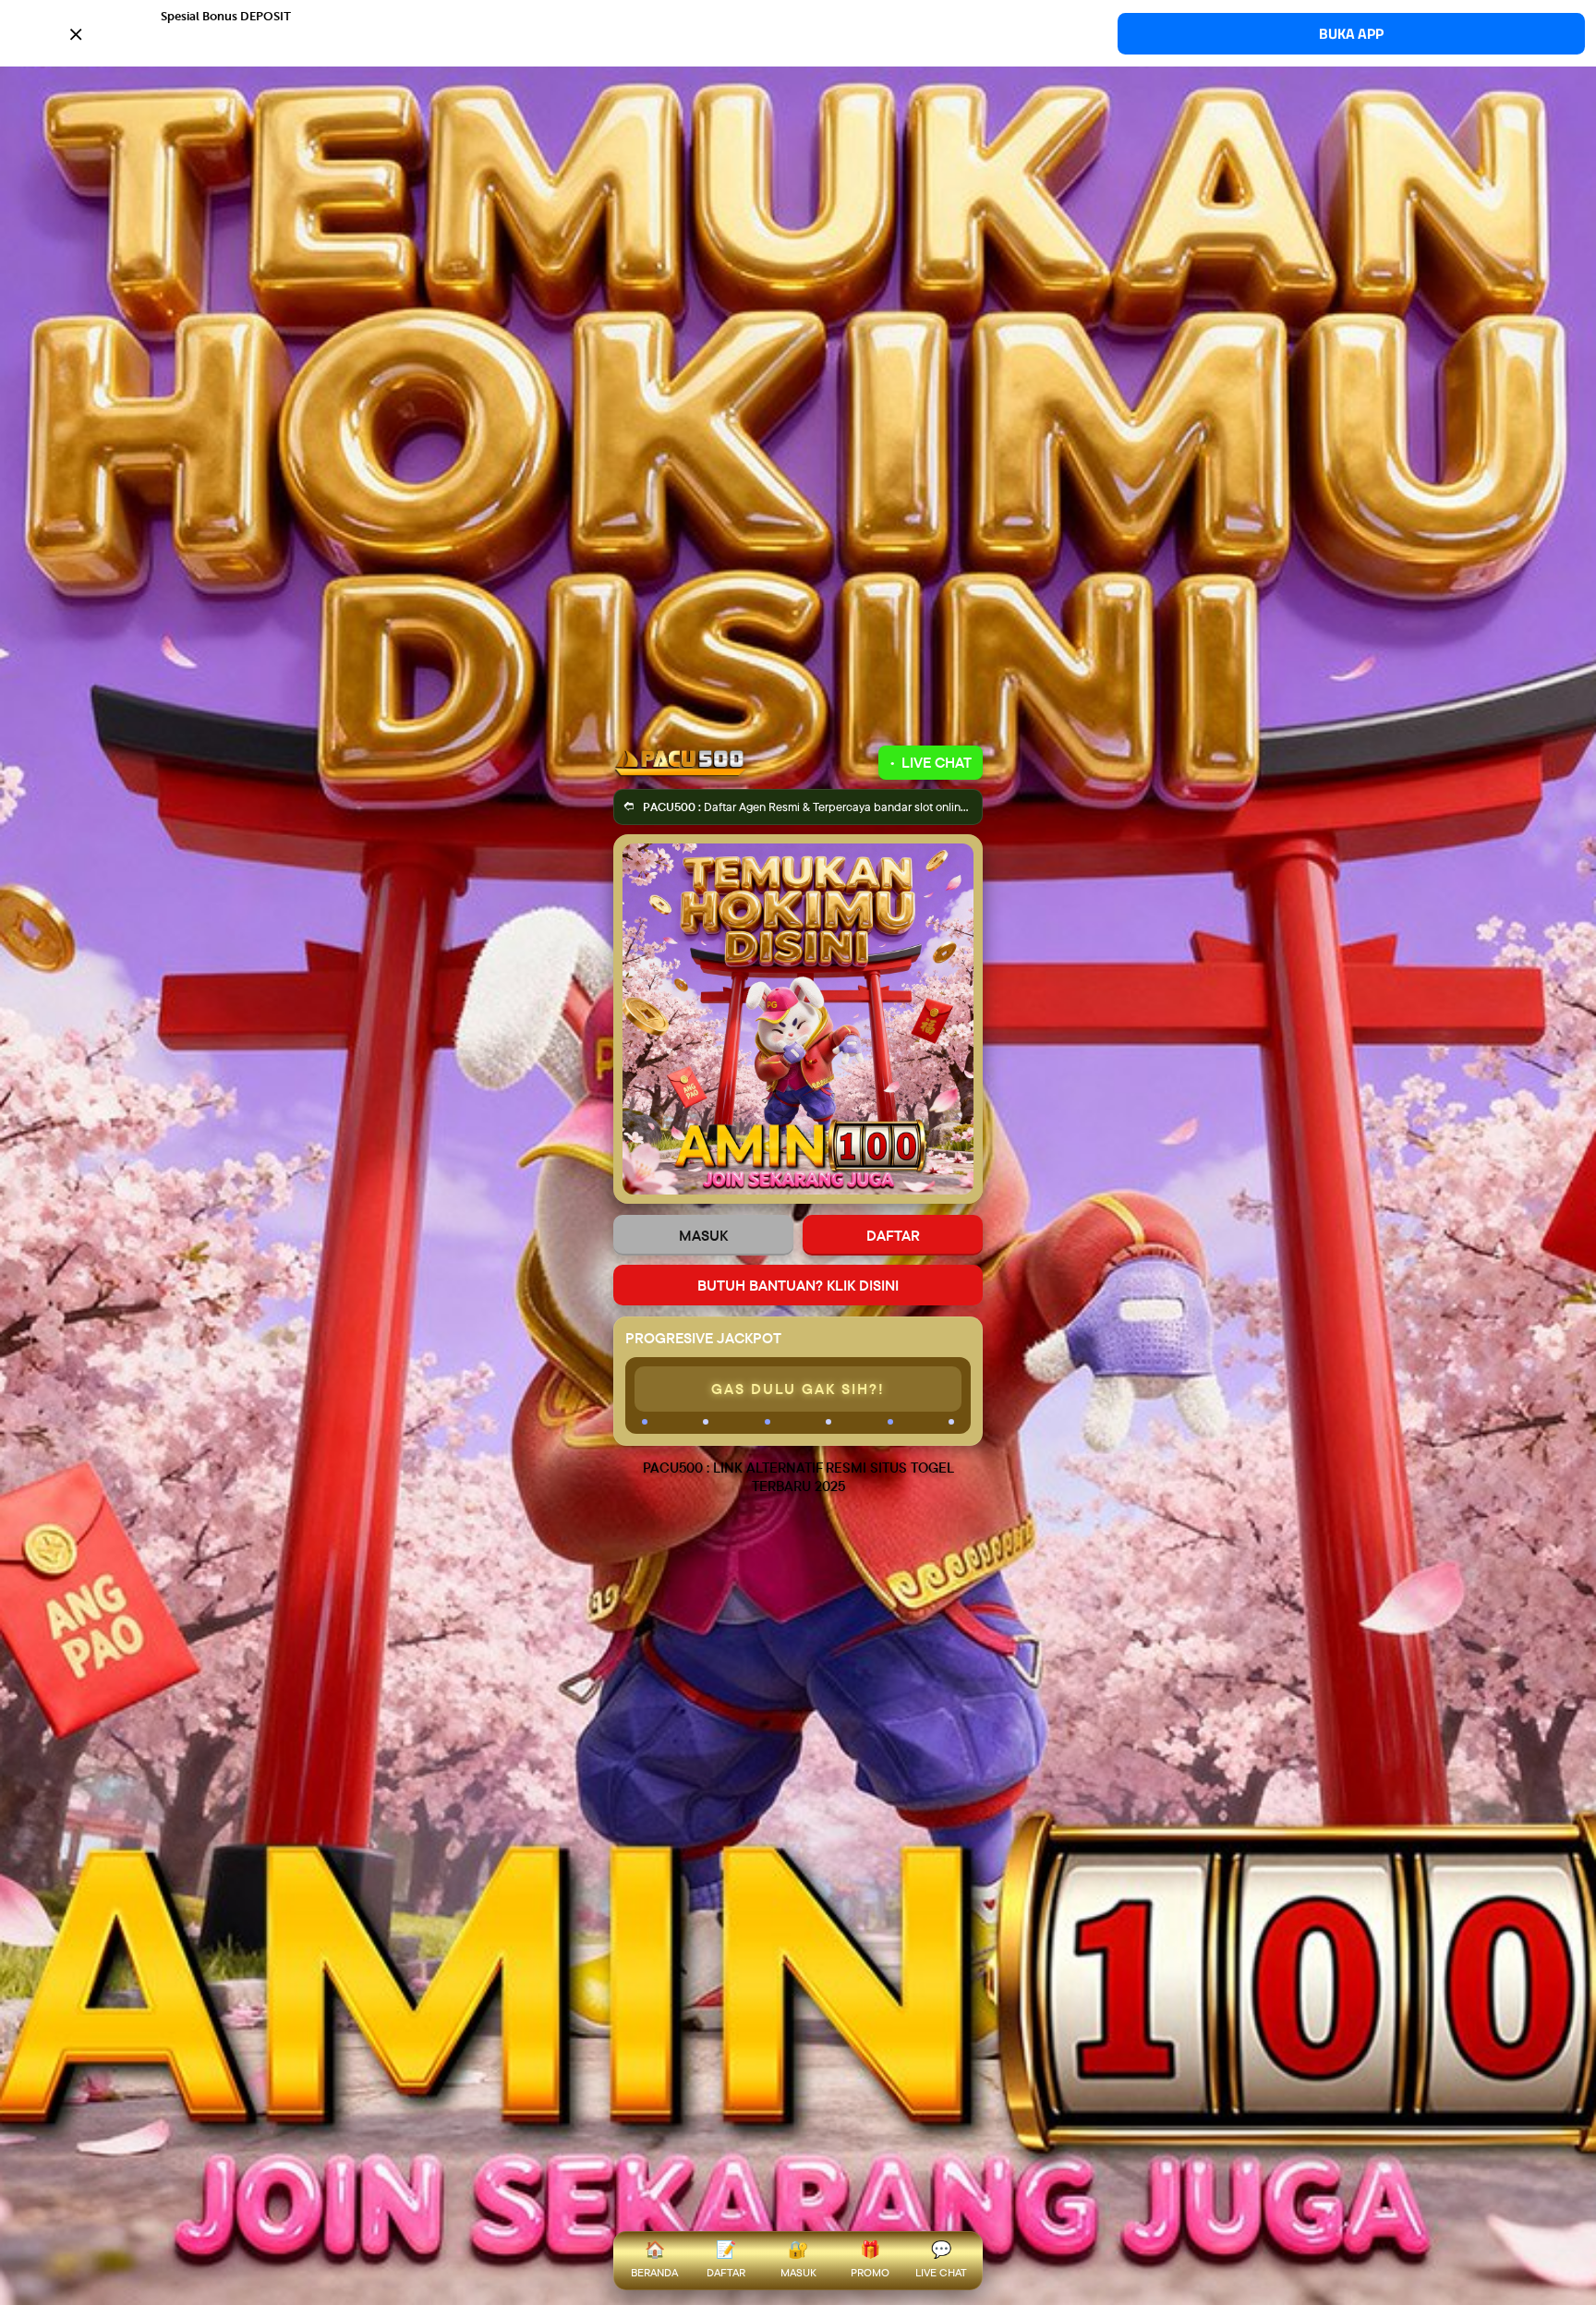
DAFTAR (893, 1235)
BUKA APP (1351, 34)
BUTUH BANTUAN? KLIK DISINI (798, 1285)
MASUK (703, 1235)
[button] (798, 32)
